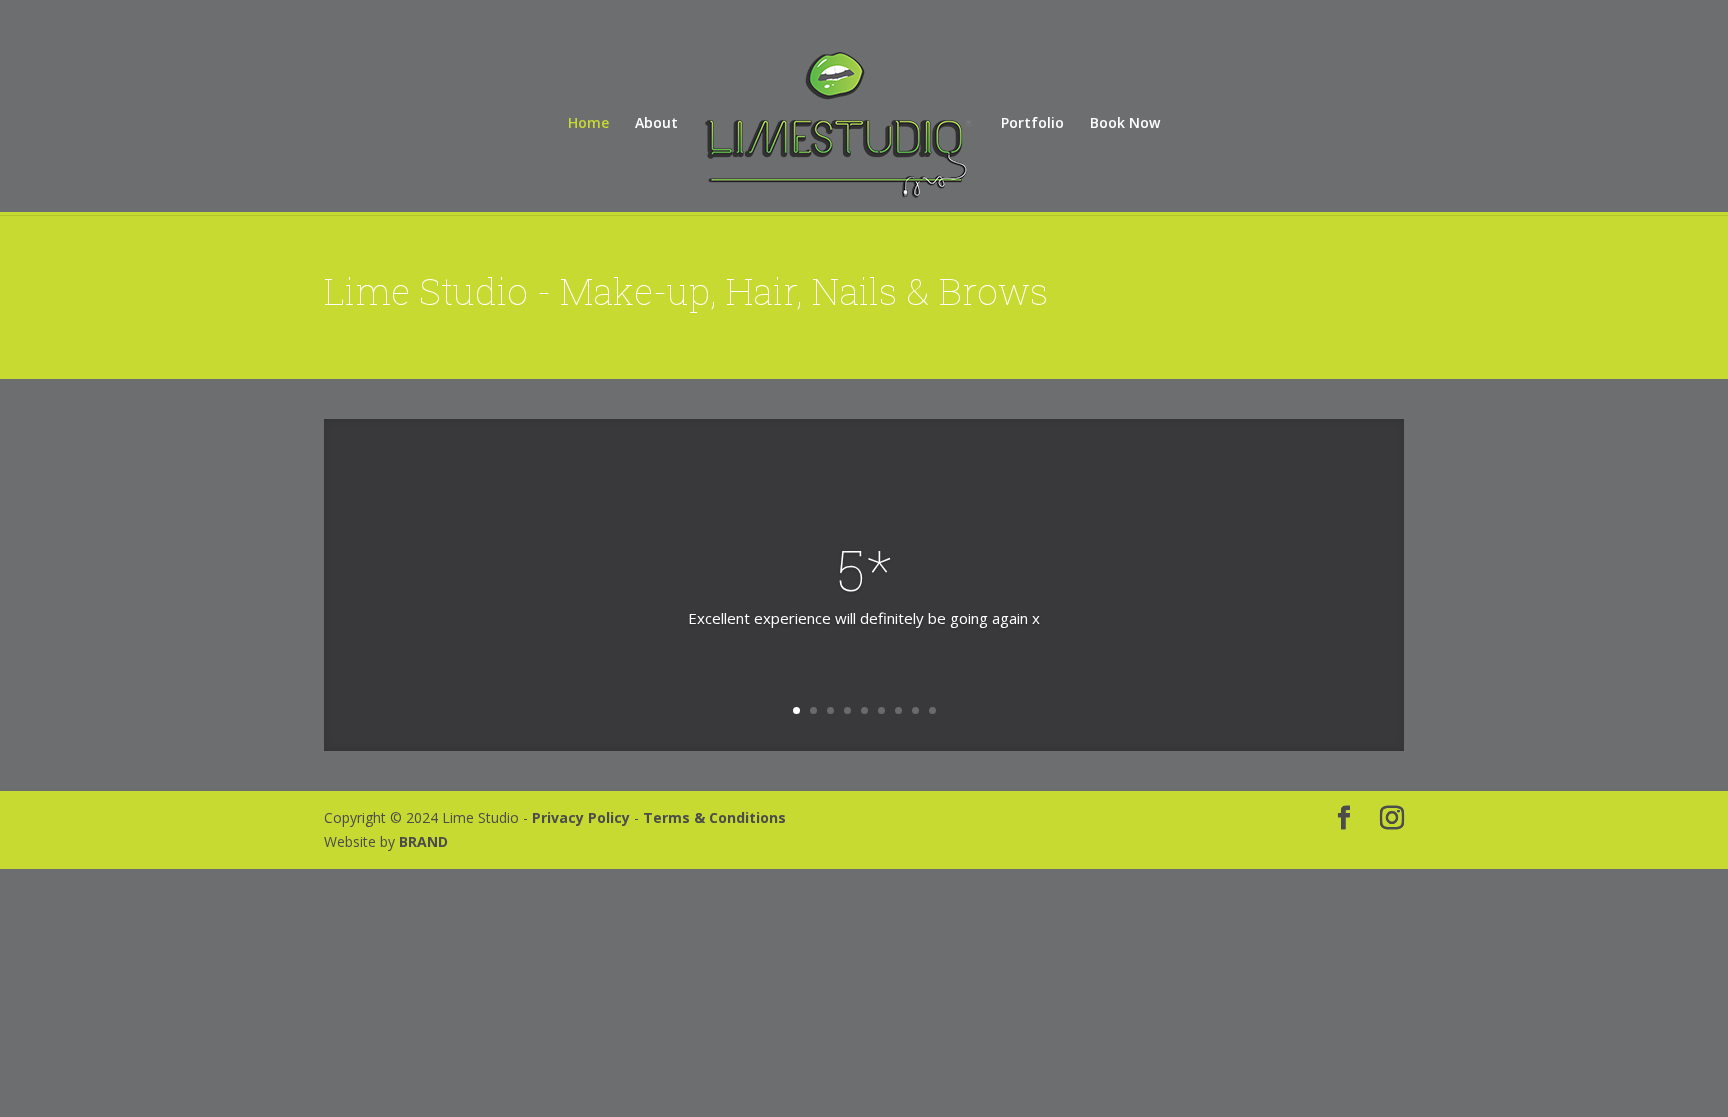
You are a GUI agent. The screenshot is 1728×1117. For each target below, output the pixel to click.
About (656, 124)
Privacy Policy (583, 817)
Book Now (1125, 124)
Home (588, 124)
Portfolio (1032, 124)
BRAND (423, 841)
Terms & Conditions (714, 817)
